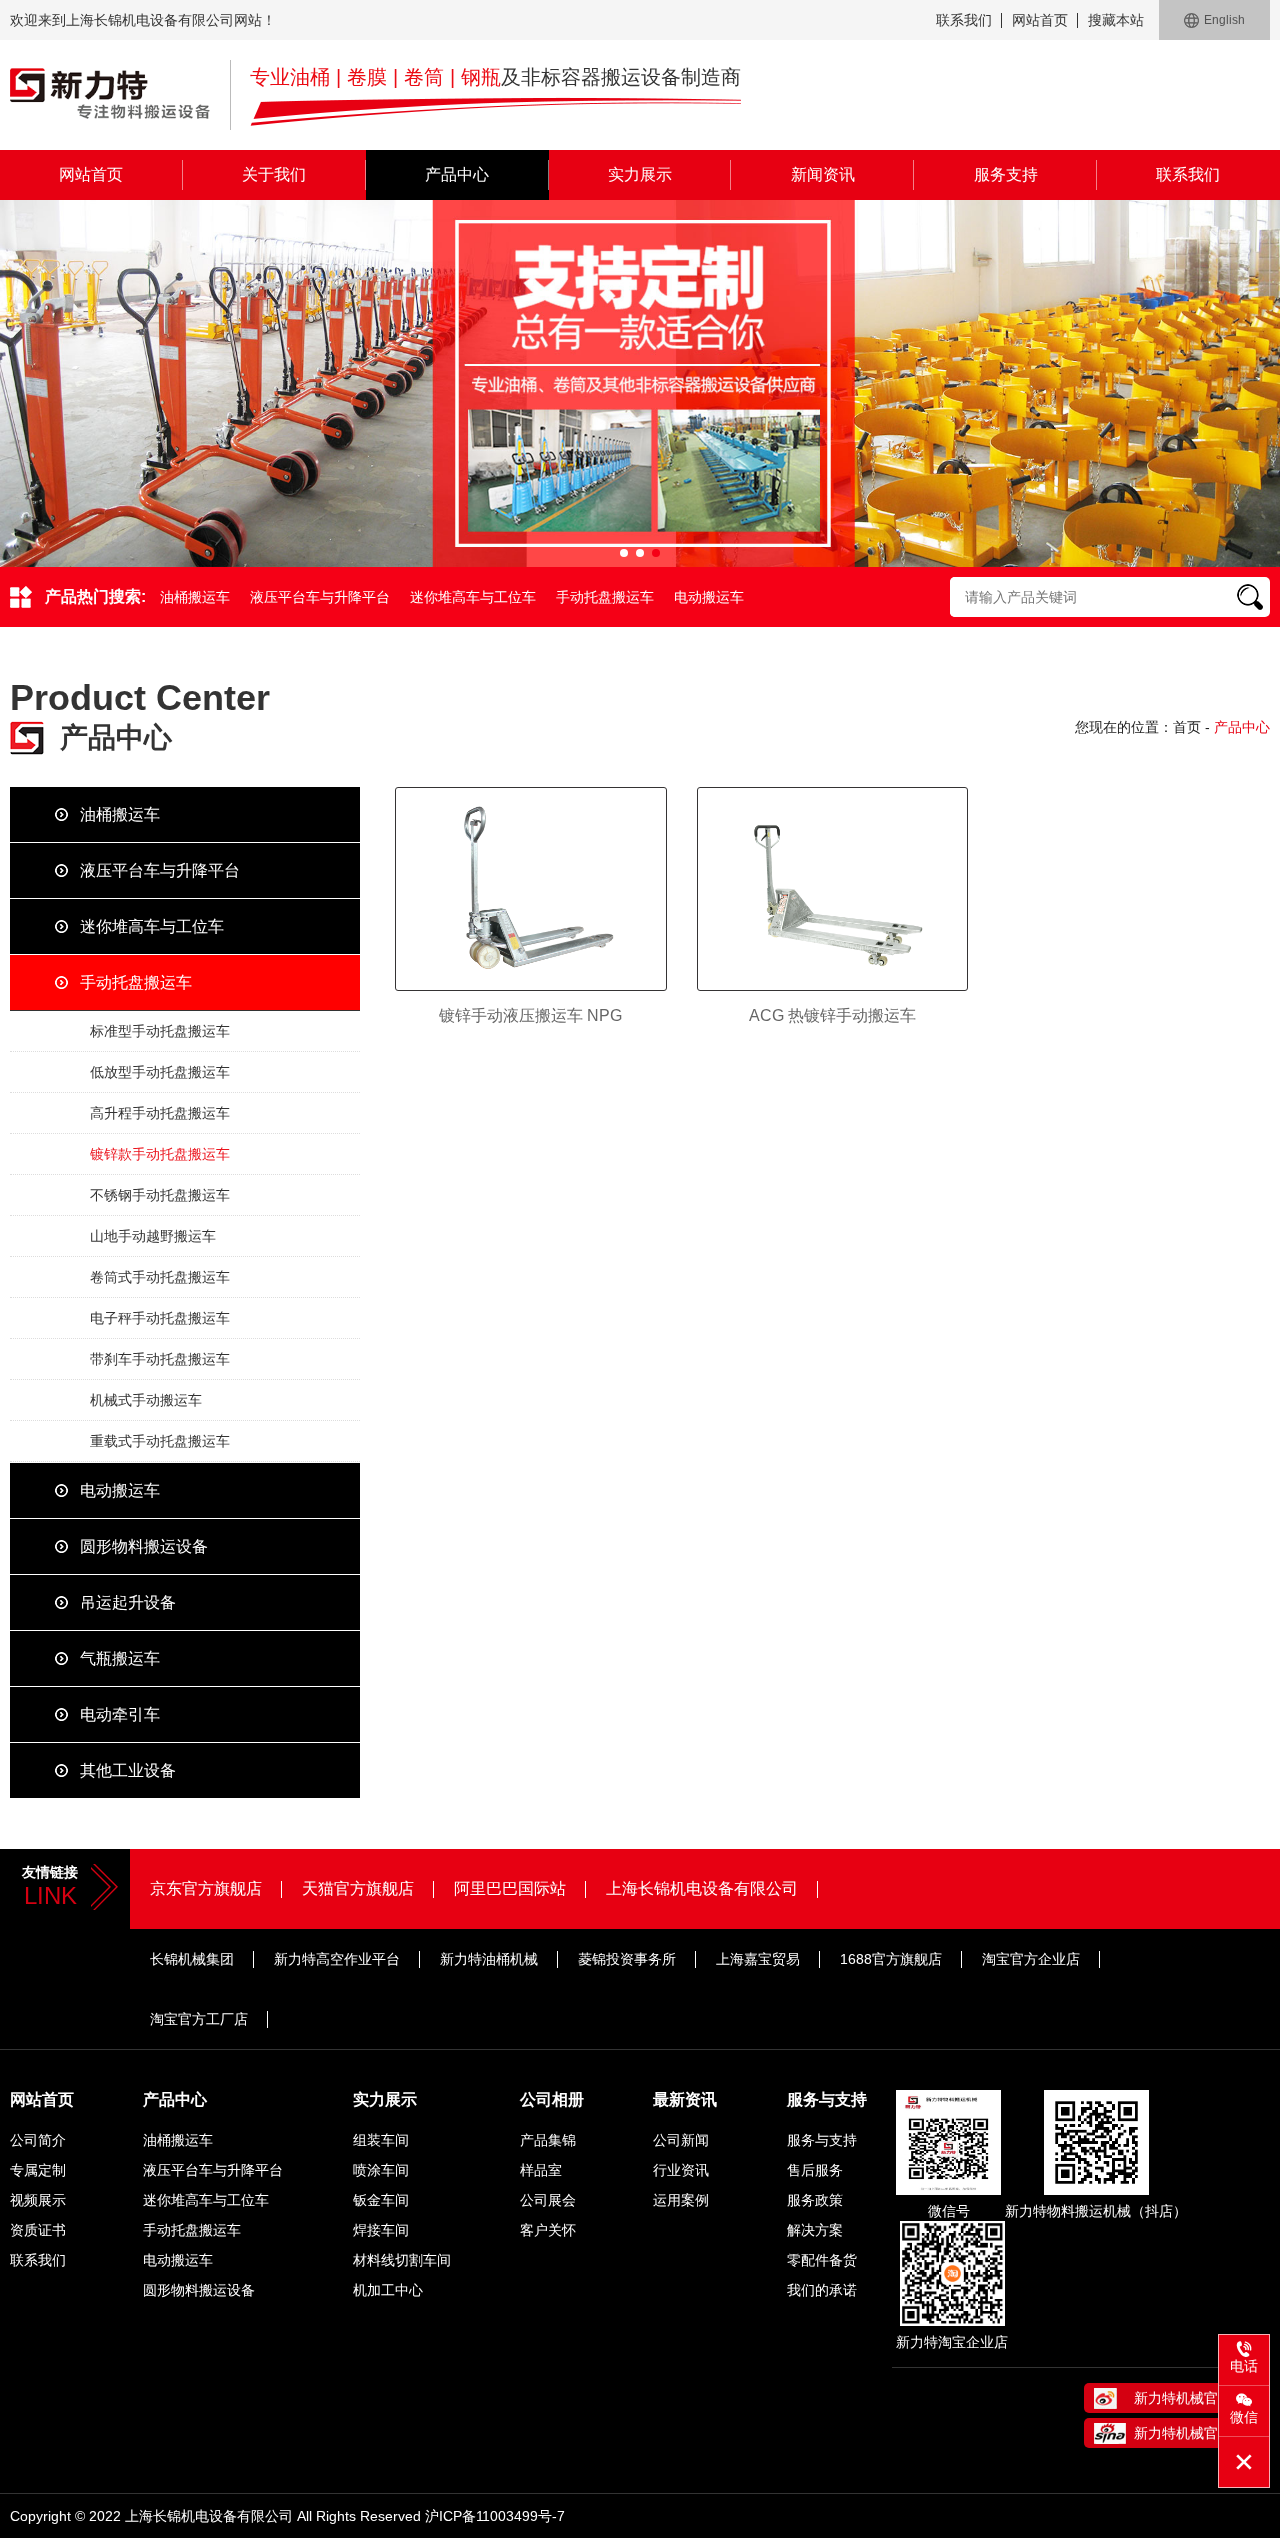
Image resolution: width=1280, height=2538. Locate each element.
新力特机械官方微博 (1197, 2398)
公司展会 (548, 2200)
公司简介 (38, 2140)
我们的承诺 (822, 2290)
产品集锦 (548, 2140)
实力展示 (640, 174)
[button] (624, 553)
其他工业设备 (128, 1770)
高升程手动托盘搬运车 (160, 1113)
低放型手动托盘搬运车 (160, 1072)
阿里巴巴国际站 (510, 1888)
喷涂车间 (381, 2170)
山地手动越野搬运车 (153, 1236)
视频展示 (38, 2200)
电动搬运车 (709, 597)
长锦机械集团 (192, 1959)
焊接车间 (381, 2230)
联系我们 (964, 20)
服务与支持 (827, 2099)
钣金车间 (381, 2200)
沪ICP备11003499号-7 (495, 2516)
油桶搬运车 (195, 597)
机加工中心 (388, 2290)
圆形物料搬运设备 (144, 1546)
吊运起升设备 (128, 1602)
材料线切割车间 (402, 2260)
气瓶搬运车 (120, 1658)
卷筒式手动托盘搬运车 (160, 1277)
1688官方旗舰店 (891, 1959)
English (1224, 20)
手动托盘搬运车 (605, 597)
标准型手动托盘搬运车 (160, 1031)
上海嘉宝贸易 (758, 1959)
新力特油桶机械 (489, 1959)
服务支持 (1006, 174)
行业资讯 (681, 2170)
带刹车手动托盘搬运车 (160, 1359)
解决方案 (815, 2230)
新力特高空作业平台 (337, 1959)
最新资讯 (685, 2099)
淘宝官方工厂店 (199, 2019)
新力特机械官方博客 (1197, 2433)
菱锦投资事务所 (627, 1959)
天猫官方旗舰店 (358, 1888)
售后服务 (815, 2170)
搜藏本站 (1116, 20)
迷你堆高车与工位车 (473, 597)
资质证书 (38, 2230)
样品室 (541, 2170)
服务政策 (815, 2200)
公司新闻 (681, 2140)
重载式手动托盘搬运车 (160, 1441)
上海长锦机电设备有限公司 (702, 1888)
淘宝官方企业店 (1031, 1959)
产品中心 (457, 174)
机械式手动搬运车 (146, 1400)
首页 (1187, 727)
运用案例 (681, 2200)
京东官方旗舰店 (206, 1888)
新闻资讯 (823, 174)
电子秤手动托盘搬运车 (160, 1318)
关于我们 (274, 174)
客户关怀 (548, 2230)
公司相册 (552, 2099)
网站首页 (1040, 20)
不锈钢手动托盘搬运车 (160, 1195)
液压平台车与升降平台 (320, 597)
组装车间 (381, 2140)
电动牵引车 (120, 1714)
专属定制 (38, 2170)
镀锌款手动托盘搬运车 (160, 1154)
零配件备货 (822, 2260)
